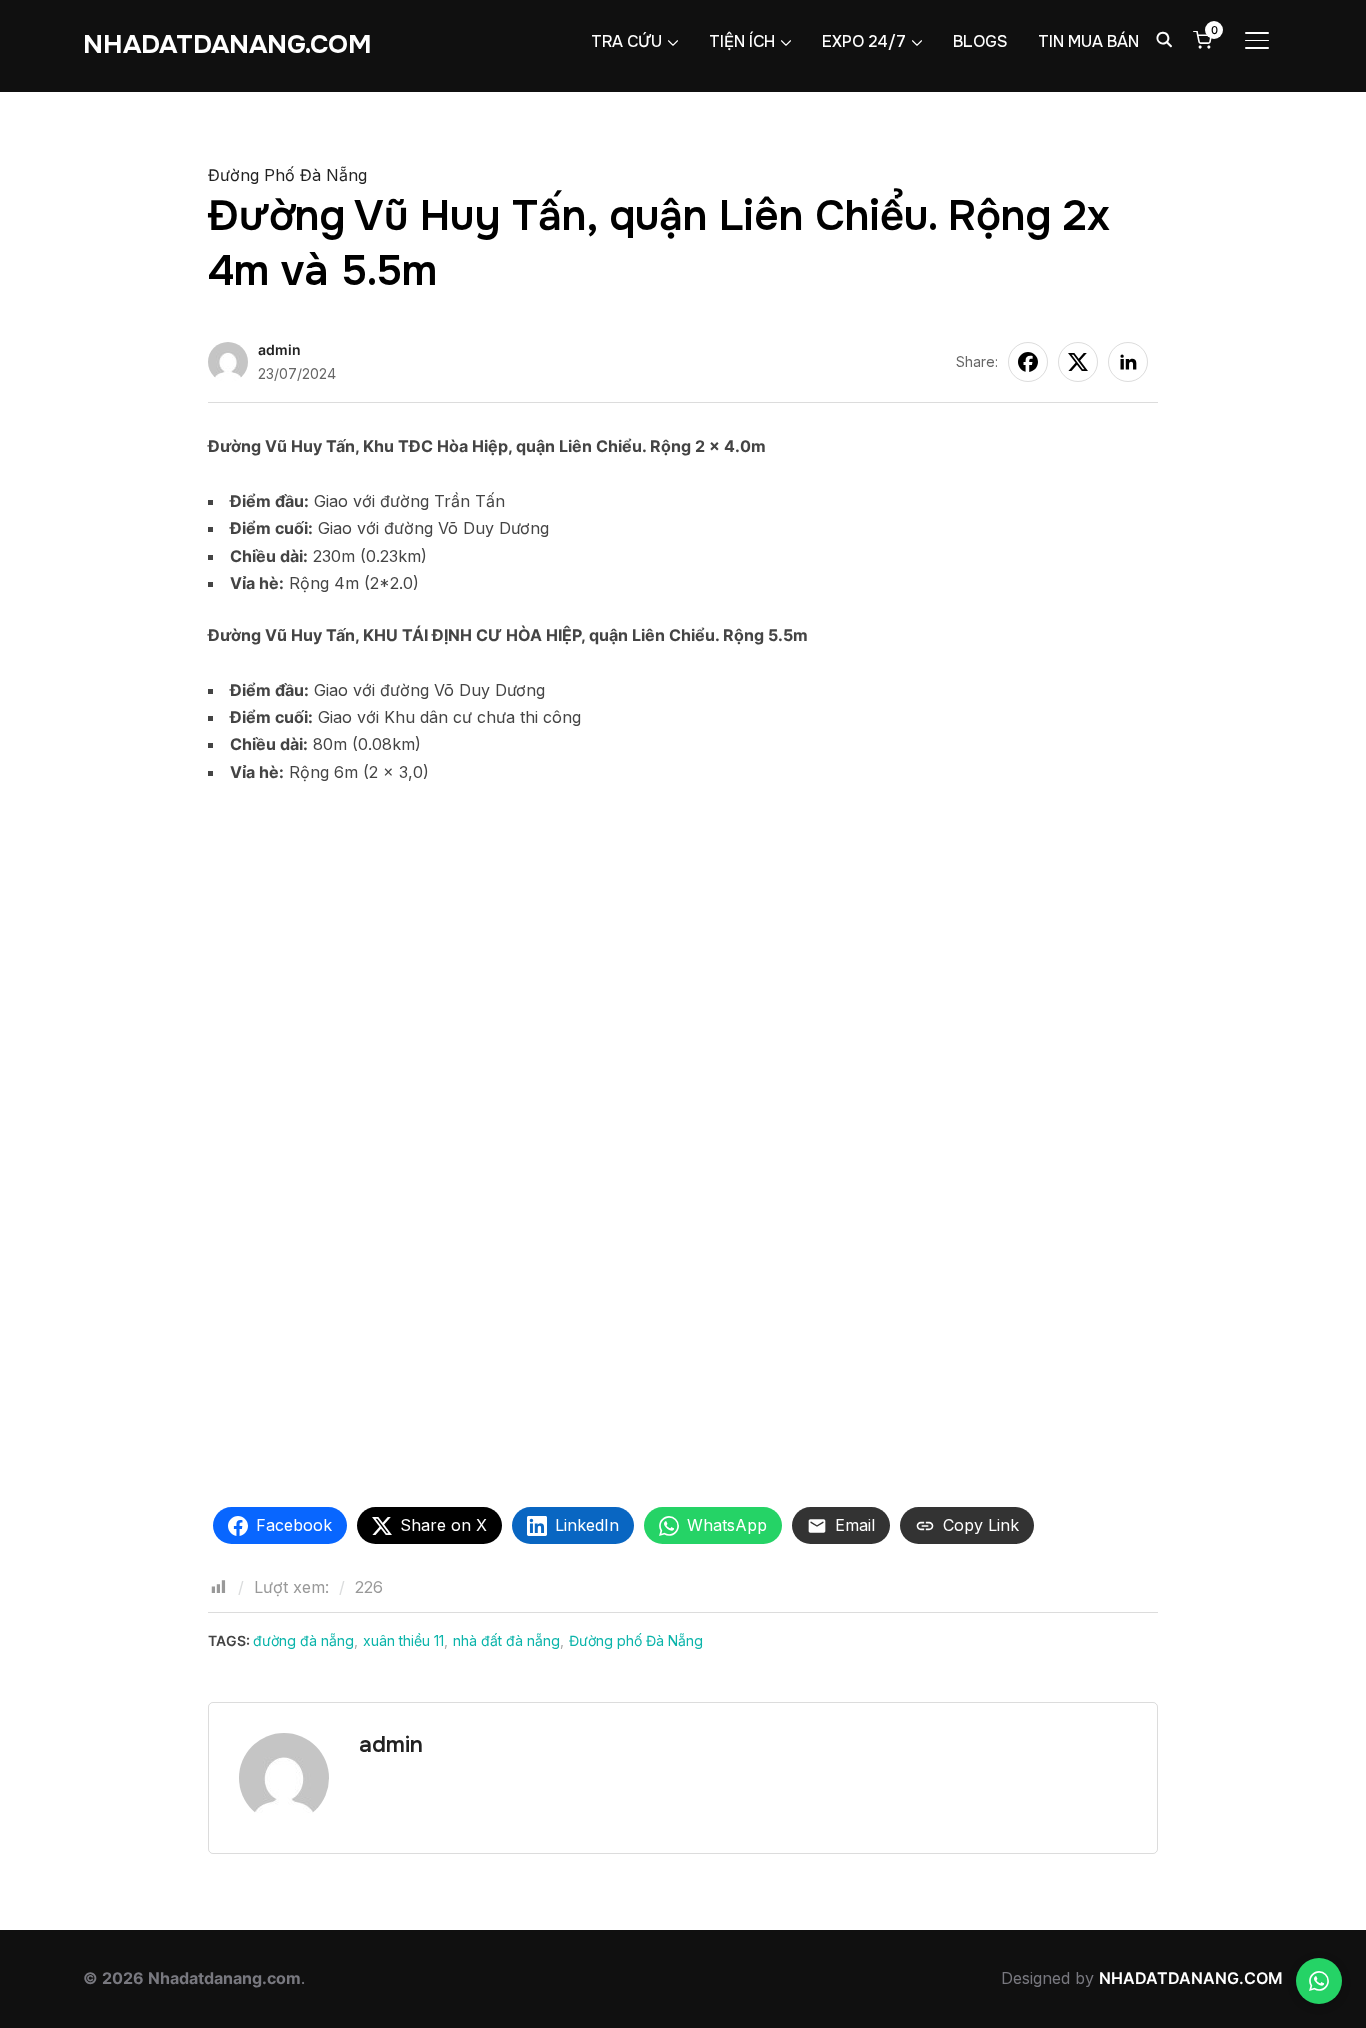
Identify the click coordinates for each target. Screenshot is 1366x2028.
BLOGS (980, 41)
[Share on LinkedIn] (1128, 362)
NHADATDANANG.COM (227, 44)
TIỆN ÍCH (742, 41)
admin (279, 349)
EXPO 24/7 (864, 41)
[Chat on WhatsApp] (1319, 1981)
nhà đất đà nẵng (506, 1640)
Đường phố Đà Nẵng (636, 1640)
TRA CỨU (626, 41)
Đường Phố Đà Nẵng (287, 175)
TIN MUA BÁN (1088, 41)
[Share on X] (1078, 362)
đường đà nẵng (303, 1640)
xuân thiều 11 (403, 1640)
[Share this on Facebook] (1028, 362)
